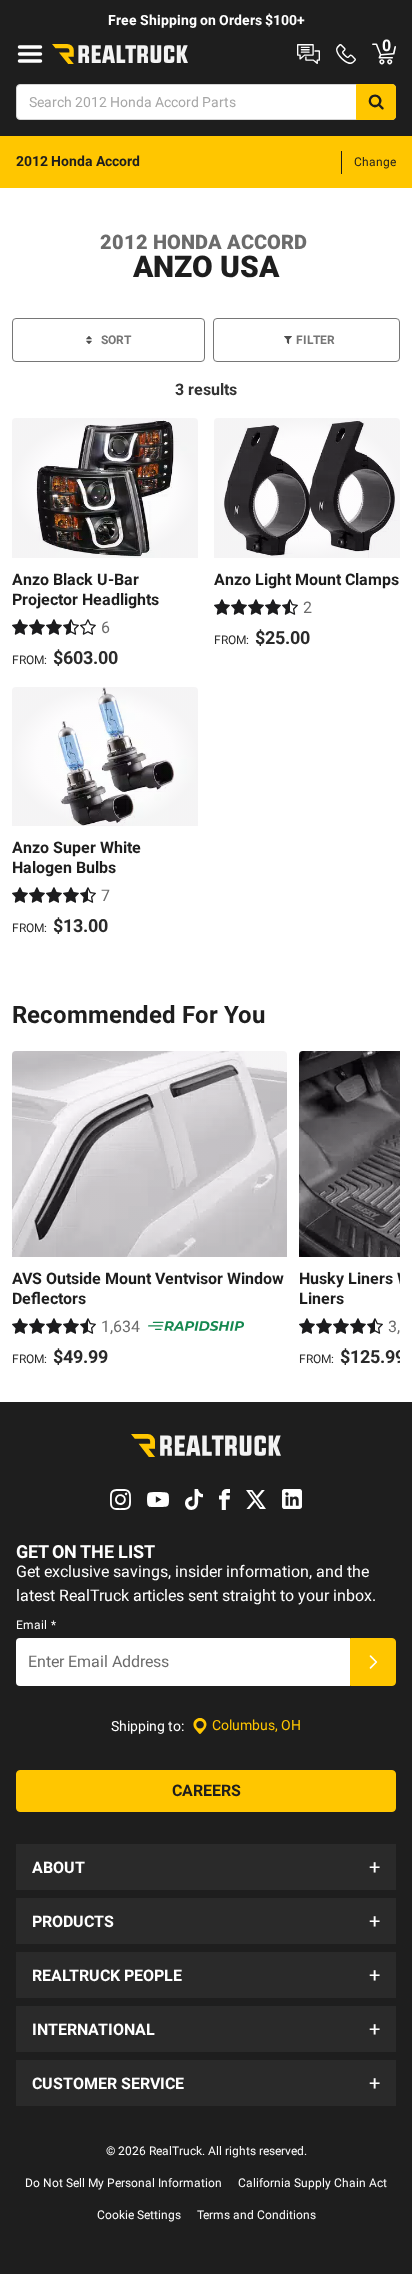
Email (36, 1625)
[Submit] (373, 1662)
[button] (206, 1867)
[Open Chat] (308, 54)
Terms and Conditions (256, 2215)
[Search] (376, 102)
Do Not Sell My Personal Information (123, 2183)
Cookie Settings (139, 2215)
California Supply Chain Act (312, 2183)
